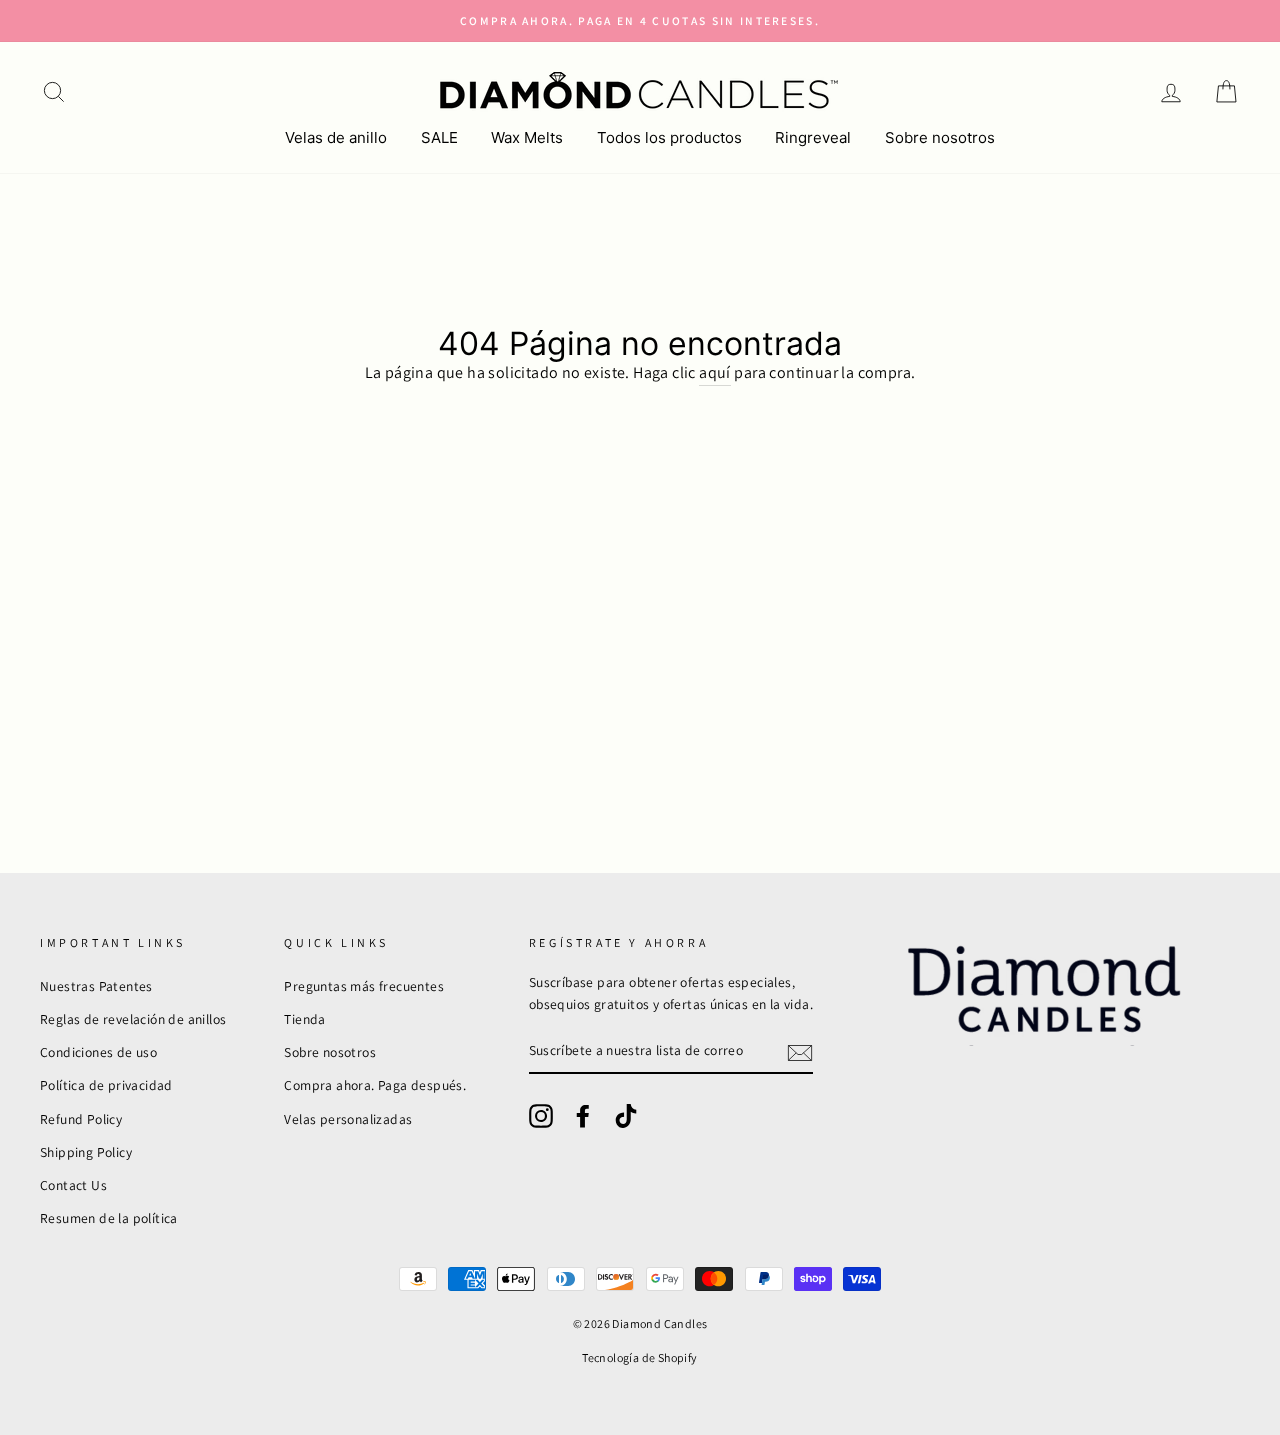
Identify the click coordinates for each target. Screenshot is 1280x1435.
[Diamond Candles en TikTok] (626, 1116)
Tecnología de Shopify (639, 1357)
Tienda (304, 1019)
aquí (715, 372)
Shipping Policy (86, 1152)
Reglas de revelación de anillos (133, 1019)
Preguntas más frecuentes (364, 986)
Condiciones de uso (98, 1052)
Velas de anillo (336, 137)
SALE (439, 137)
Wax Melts (527, 137)
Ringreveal (813, 137)
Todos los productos (669, 137)
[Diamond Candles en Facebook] (583, 1116)
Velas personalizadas (348, 1119)
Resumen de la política (109, 1218)
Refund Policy (81, 1119)
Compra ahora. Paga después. (375, 1085)
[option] (640, 21)
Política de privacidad (106, 1085)
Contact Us (73, 1185)
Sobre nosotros (940, 137)
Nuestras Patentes (96, 986)
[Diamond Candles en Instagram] (541, 1116)
